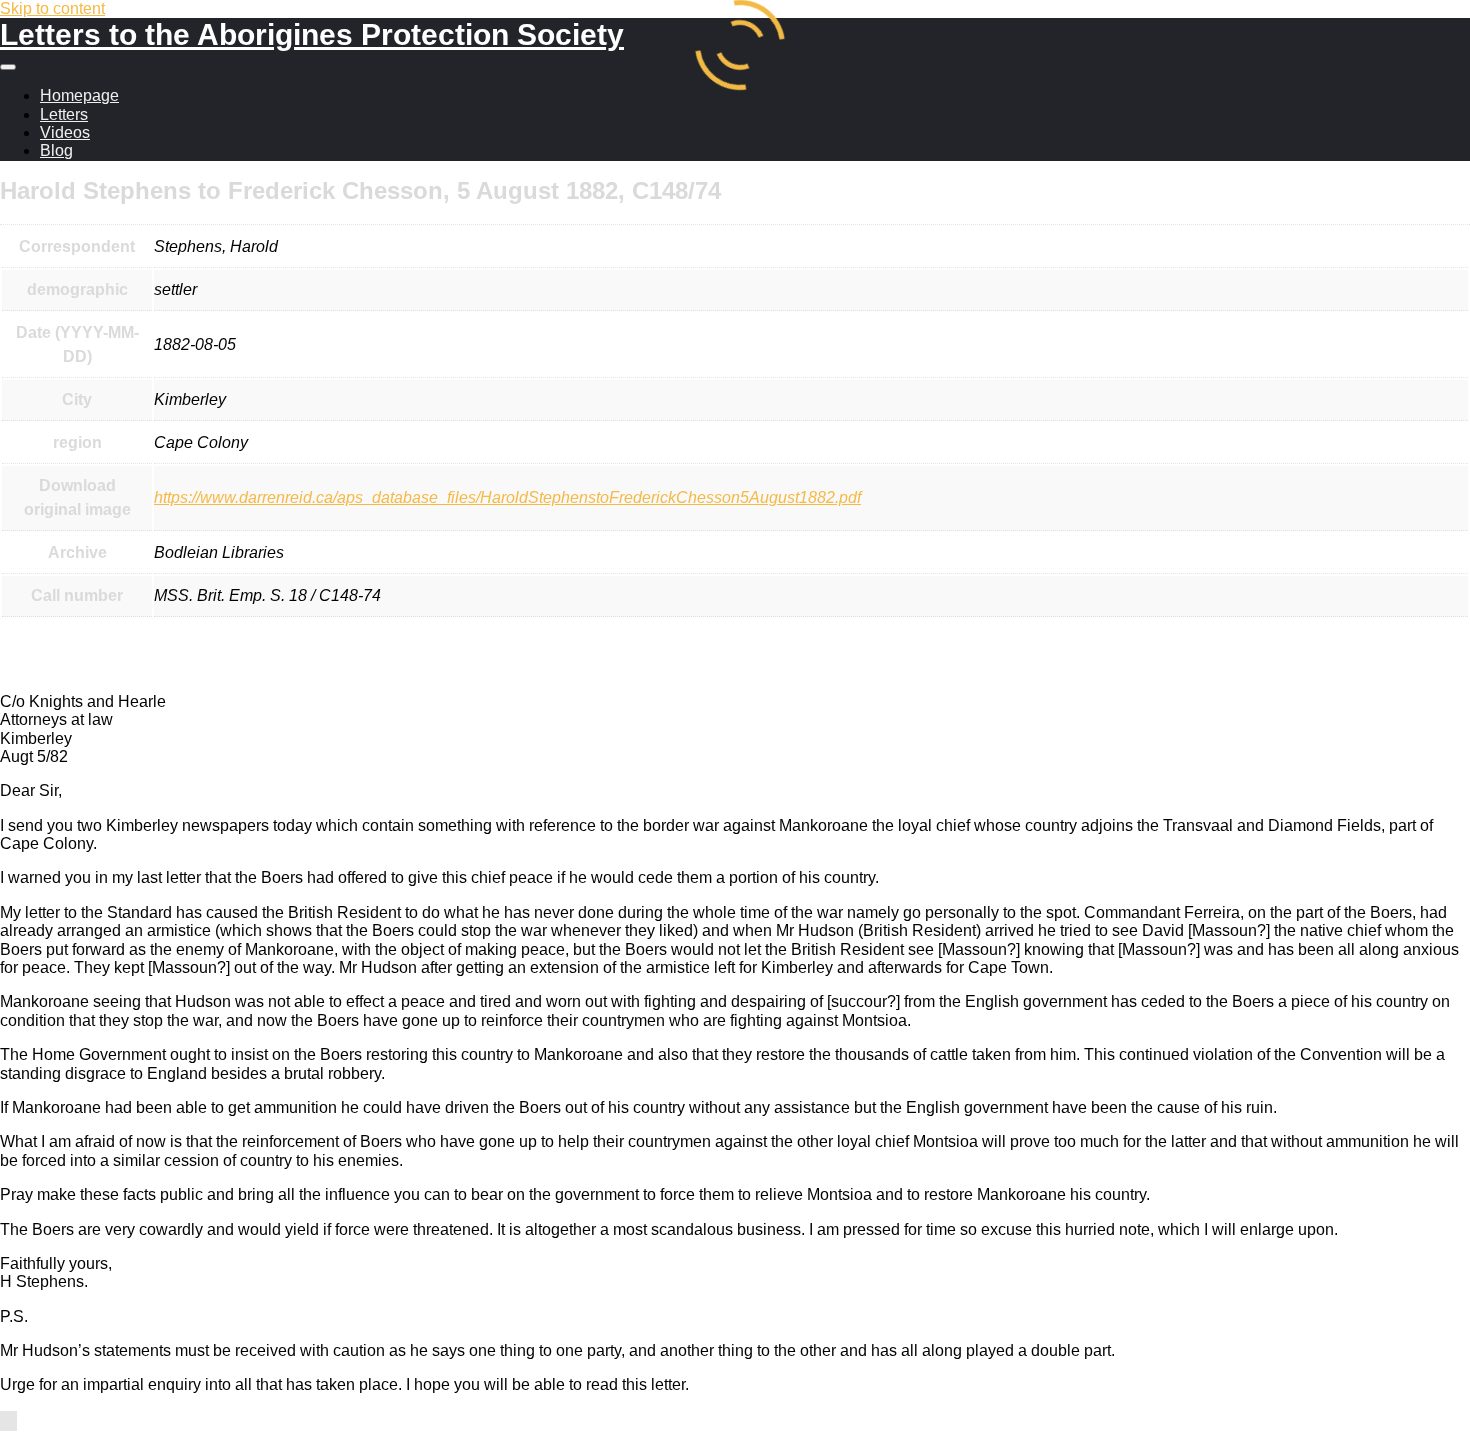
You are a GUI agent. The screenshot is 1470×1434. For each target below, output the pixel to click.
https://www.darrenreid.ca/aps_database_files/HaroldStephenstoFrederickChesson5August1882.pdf (507, 497)
